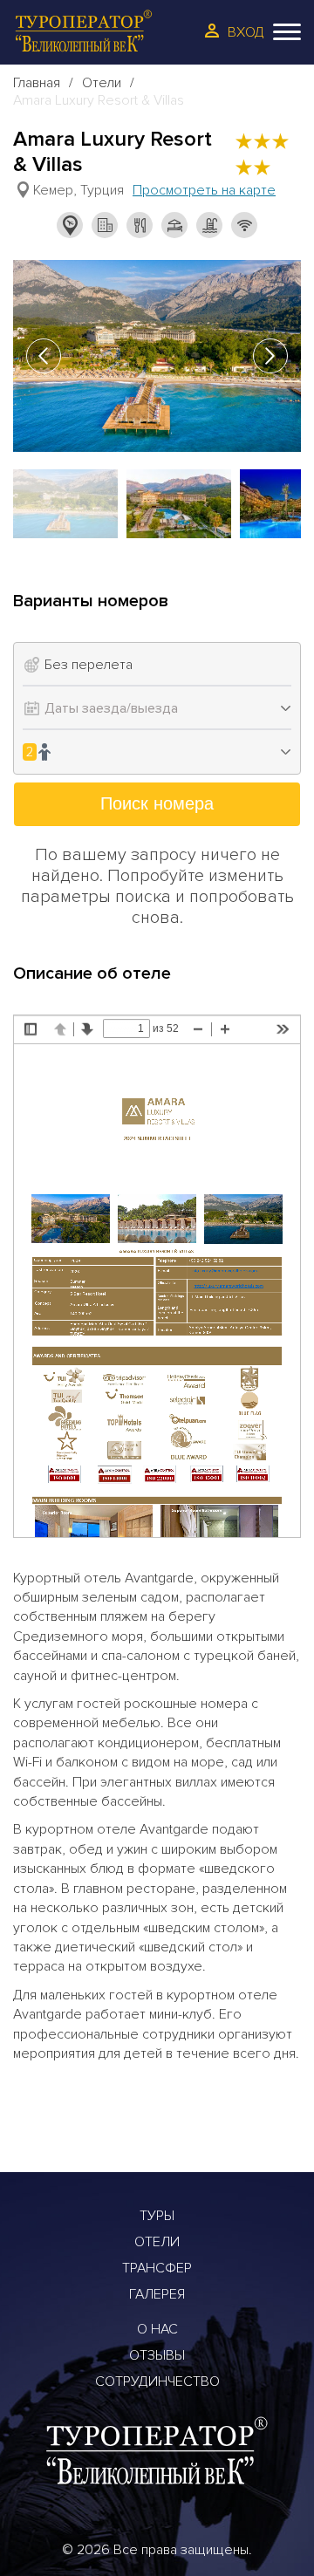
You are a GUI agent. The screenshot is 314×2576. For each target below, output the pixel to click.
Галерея (157, 2294)
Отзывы (157, 2355)
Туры (157, 2216)
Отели (102, 83)
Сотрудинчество (157, 2381)
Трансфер (157, 2268)
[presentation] (44, 356)
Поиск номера (157, 803)
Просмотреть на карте (204, 190)
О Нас (157, 2329)
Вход (246, 32)
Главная (37, 83)
